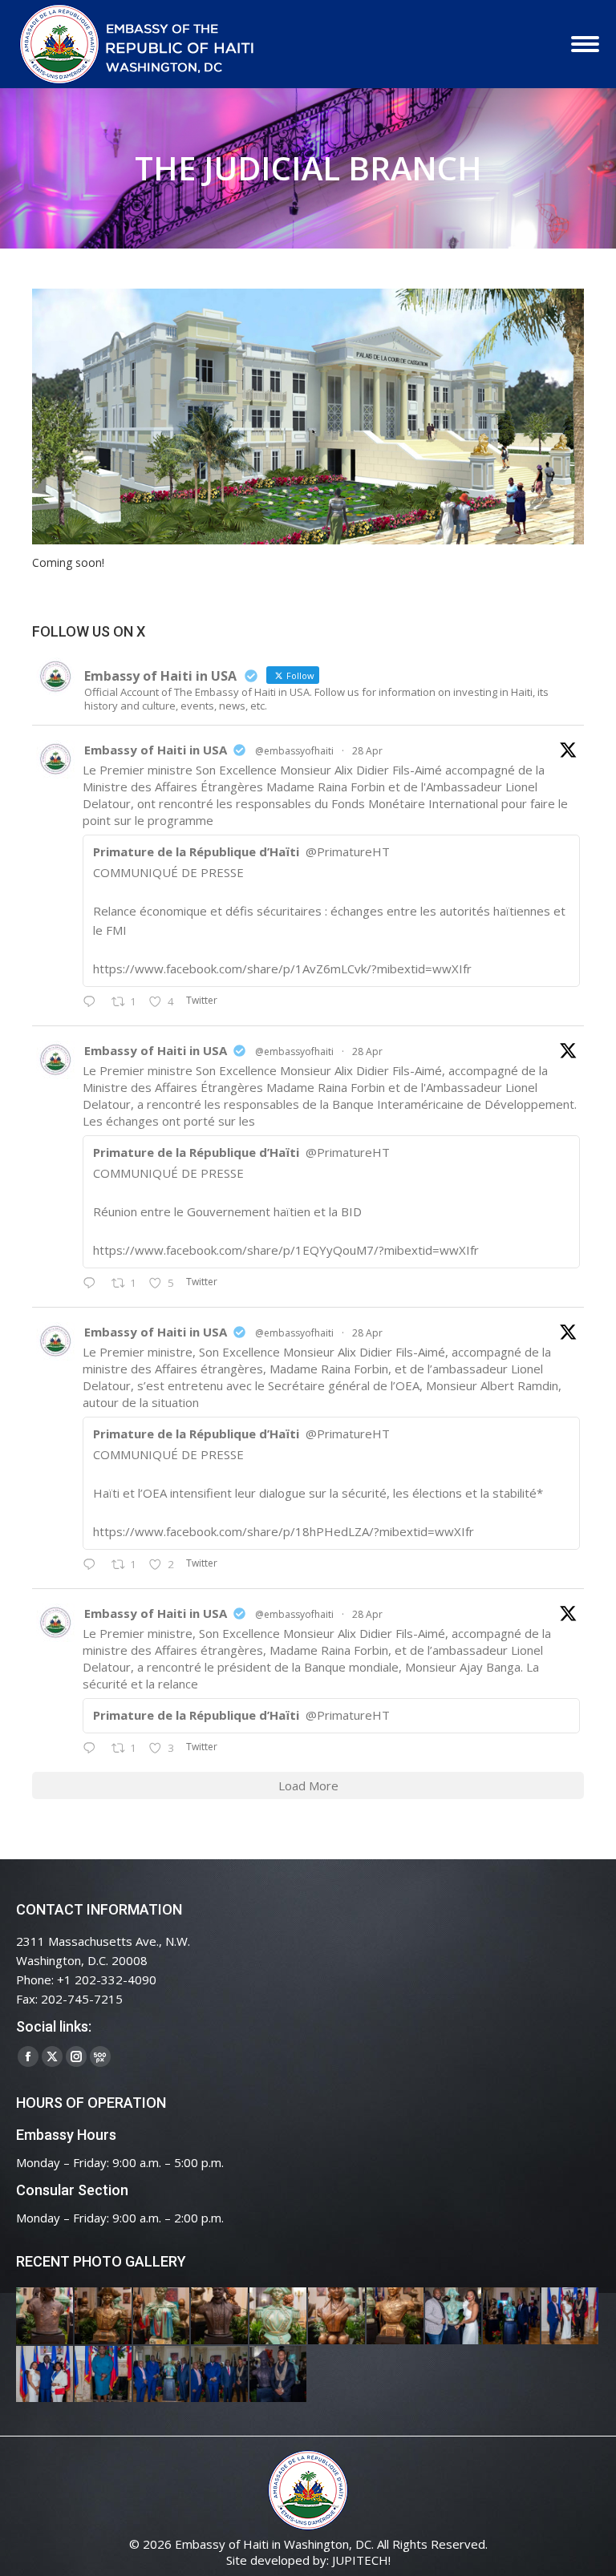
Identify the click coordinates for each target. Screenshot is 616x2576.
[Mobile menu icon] (585, 44)
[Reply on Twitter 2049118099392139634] (93, 1565)
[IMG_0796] (571, 2317)
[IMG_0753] (279, 2375)
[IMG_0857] (454, 2317)
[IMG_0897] (104, 2317)
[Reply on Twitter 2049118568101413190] (93, 1002)
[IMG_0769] (220, 2375)
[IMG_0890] (279, 2317)
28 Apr (367, 751)
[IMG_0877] (396, 2317)
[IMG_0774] (162, 2375)
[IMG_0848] (512, 2317)
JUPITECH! (361, 2560)
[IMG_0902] (45, 2317)
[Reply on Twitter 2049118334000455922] (93, 1284)
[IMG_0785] (45, 2375)
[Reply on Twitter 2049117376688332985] (93, 1749)
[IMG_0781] (104, 2375)
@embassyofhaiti (294, 751)
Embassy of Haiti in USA (156, 750)
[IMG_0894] (162, 2317)
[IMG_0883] (337, 2317)
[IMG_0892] (220, 2317)
